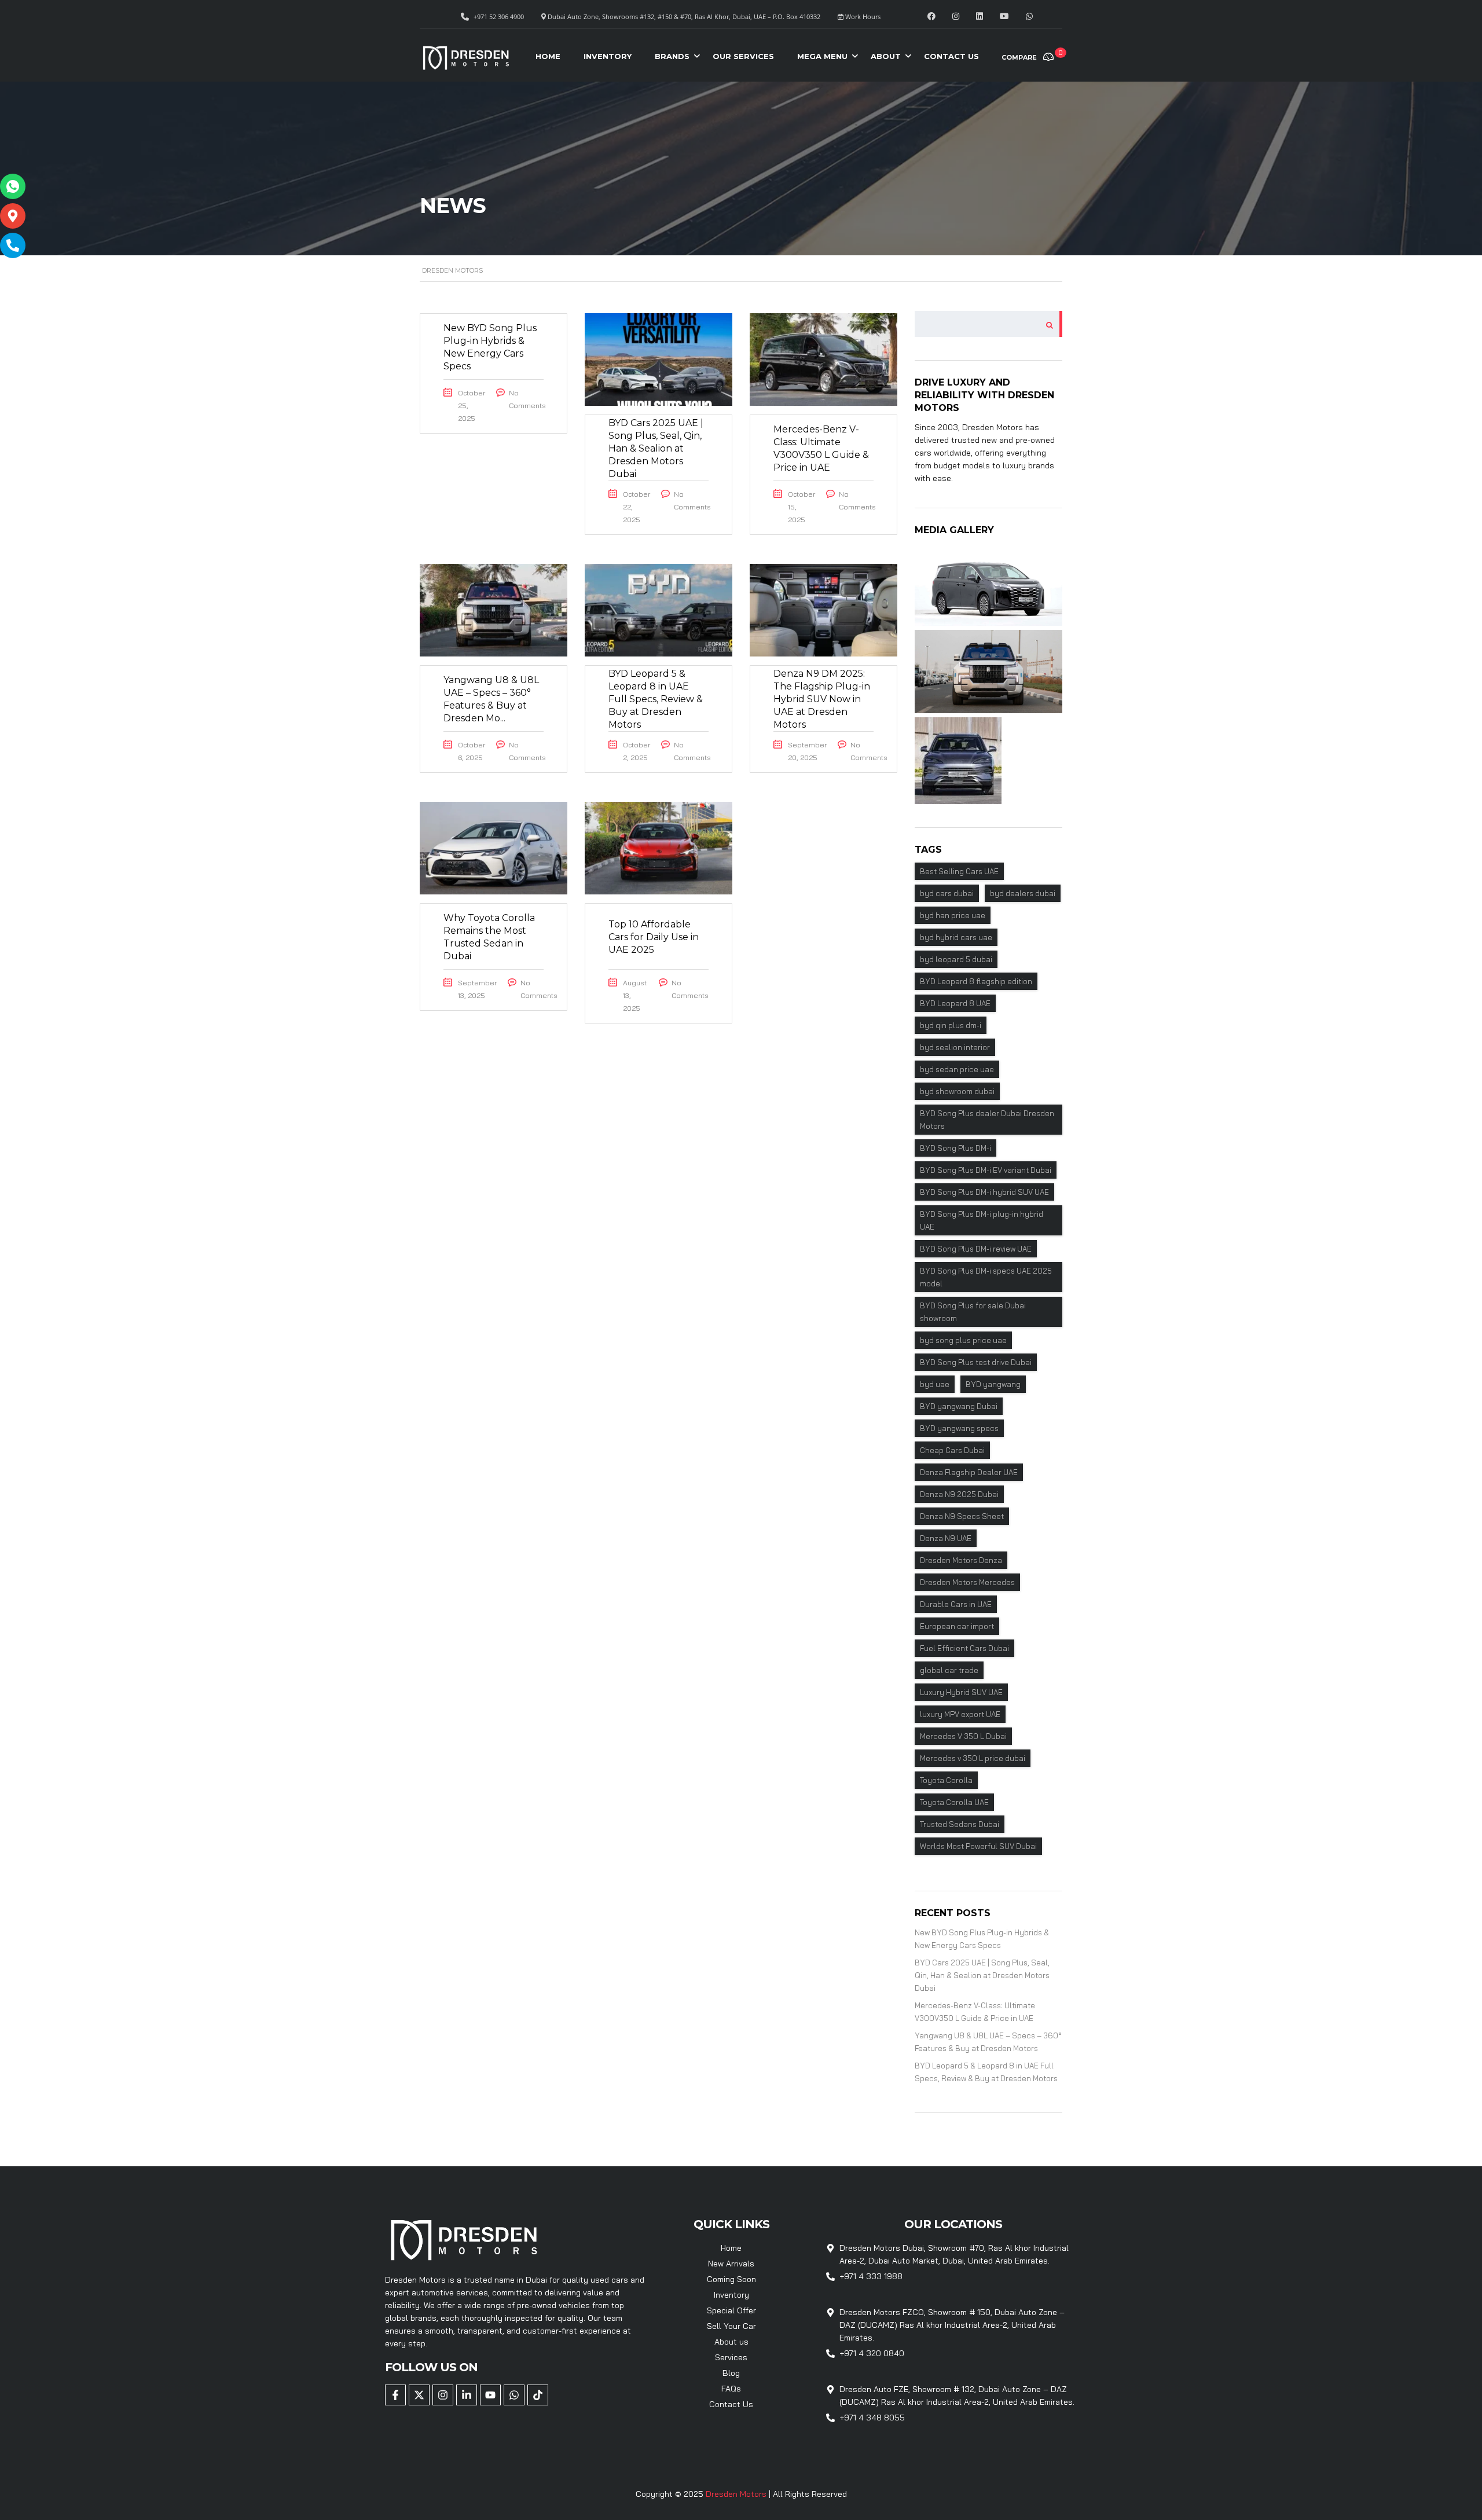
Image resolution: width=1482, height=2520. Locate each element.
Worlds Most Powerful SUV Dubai (978, 1846)
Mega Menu (822, 56)
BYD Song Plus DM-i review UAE (976, 1249)
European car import (957, 1626)
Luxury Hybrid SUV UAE (961, 1692)
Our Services (743, 56)
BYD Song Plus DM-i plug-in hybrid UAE (982, 1220)
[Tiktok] (538, 2395)
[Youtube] (490, 2395)
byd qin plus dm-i (951, 1025)
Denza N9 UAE (946, 1538)
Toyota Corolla (946, 1780)
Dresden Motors (737, 2494)
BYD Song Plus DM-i (955, 1148)
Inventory (608, 56)
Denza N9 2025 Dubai (959, 1494)
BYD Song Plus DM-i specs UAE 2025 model (986, 1277)
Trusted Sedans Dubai (960, 1824)
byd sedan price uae (957, 1069)
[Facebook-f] (395, 2395)
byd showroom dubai (957, 1091)
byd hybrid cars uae (956, 937)
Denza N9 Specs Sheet (962, 1516)
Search (1046, 324)
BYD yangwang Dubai (959, 1406)
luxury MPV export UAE (960, 1714)
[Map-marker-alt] (13, 216)
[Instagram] (443, 2395)
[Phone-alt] (13, 245)
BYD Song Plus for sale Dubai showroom (973, 1312)
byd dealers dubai (1023, 893)
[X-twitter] (419, 2395)
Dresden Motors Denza (961, 1560)
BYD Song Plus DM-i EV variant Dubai (986, 1170)
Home (548, 56)
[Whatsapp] (514, 2395)
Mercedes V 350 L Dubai (963, 1736)
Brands (672, 56)
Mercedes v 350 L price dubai (973, 1758)
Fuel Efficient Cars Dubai (964, 1648)
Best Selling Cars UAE (959, 871)
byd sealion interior (955, 1047)
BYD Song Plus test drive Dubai (976, 1362)
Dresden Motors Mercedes (967, 1582)
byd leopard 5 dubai (956, 959)
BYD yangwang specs (959, 1428)
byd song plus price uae (963, 1340)
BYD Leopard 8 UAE (955, 1003)
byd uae (935, 1384)
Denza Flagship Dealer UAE (969, 1472)
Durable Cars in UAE (956, 1604)
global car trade (949, 1670)
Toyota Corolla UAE (954, 1802)
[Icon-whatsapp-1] (13, 186)
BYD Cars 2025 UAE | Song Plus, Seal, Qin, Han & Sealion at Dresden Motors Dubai (982, 1975)
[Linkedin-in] (467, 2395)
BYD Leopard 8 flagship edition (976, 981)
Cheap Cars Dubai (952, 1450)
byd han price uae (953, 915)
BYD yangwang (993, 1384)
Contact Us (951, 56)
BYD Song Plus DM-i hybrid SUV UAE (984, 1192)
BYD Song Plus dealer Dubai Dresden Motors (987, 1120)
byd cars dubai (947, 893)
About (886, 56)
